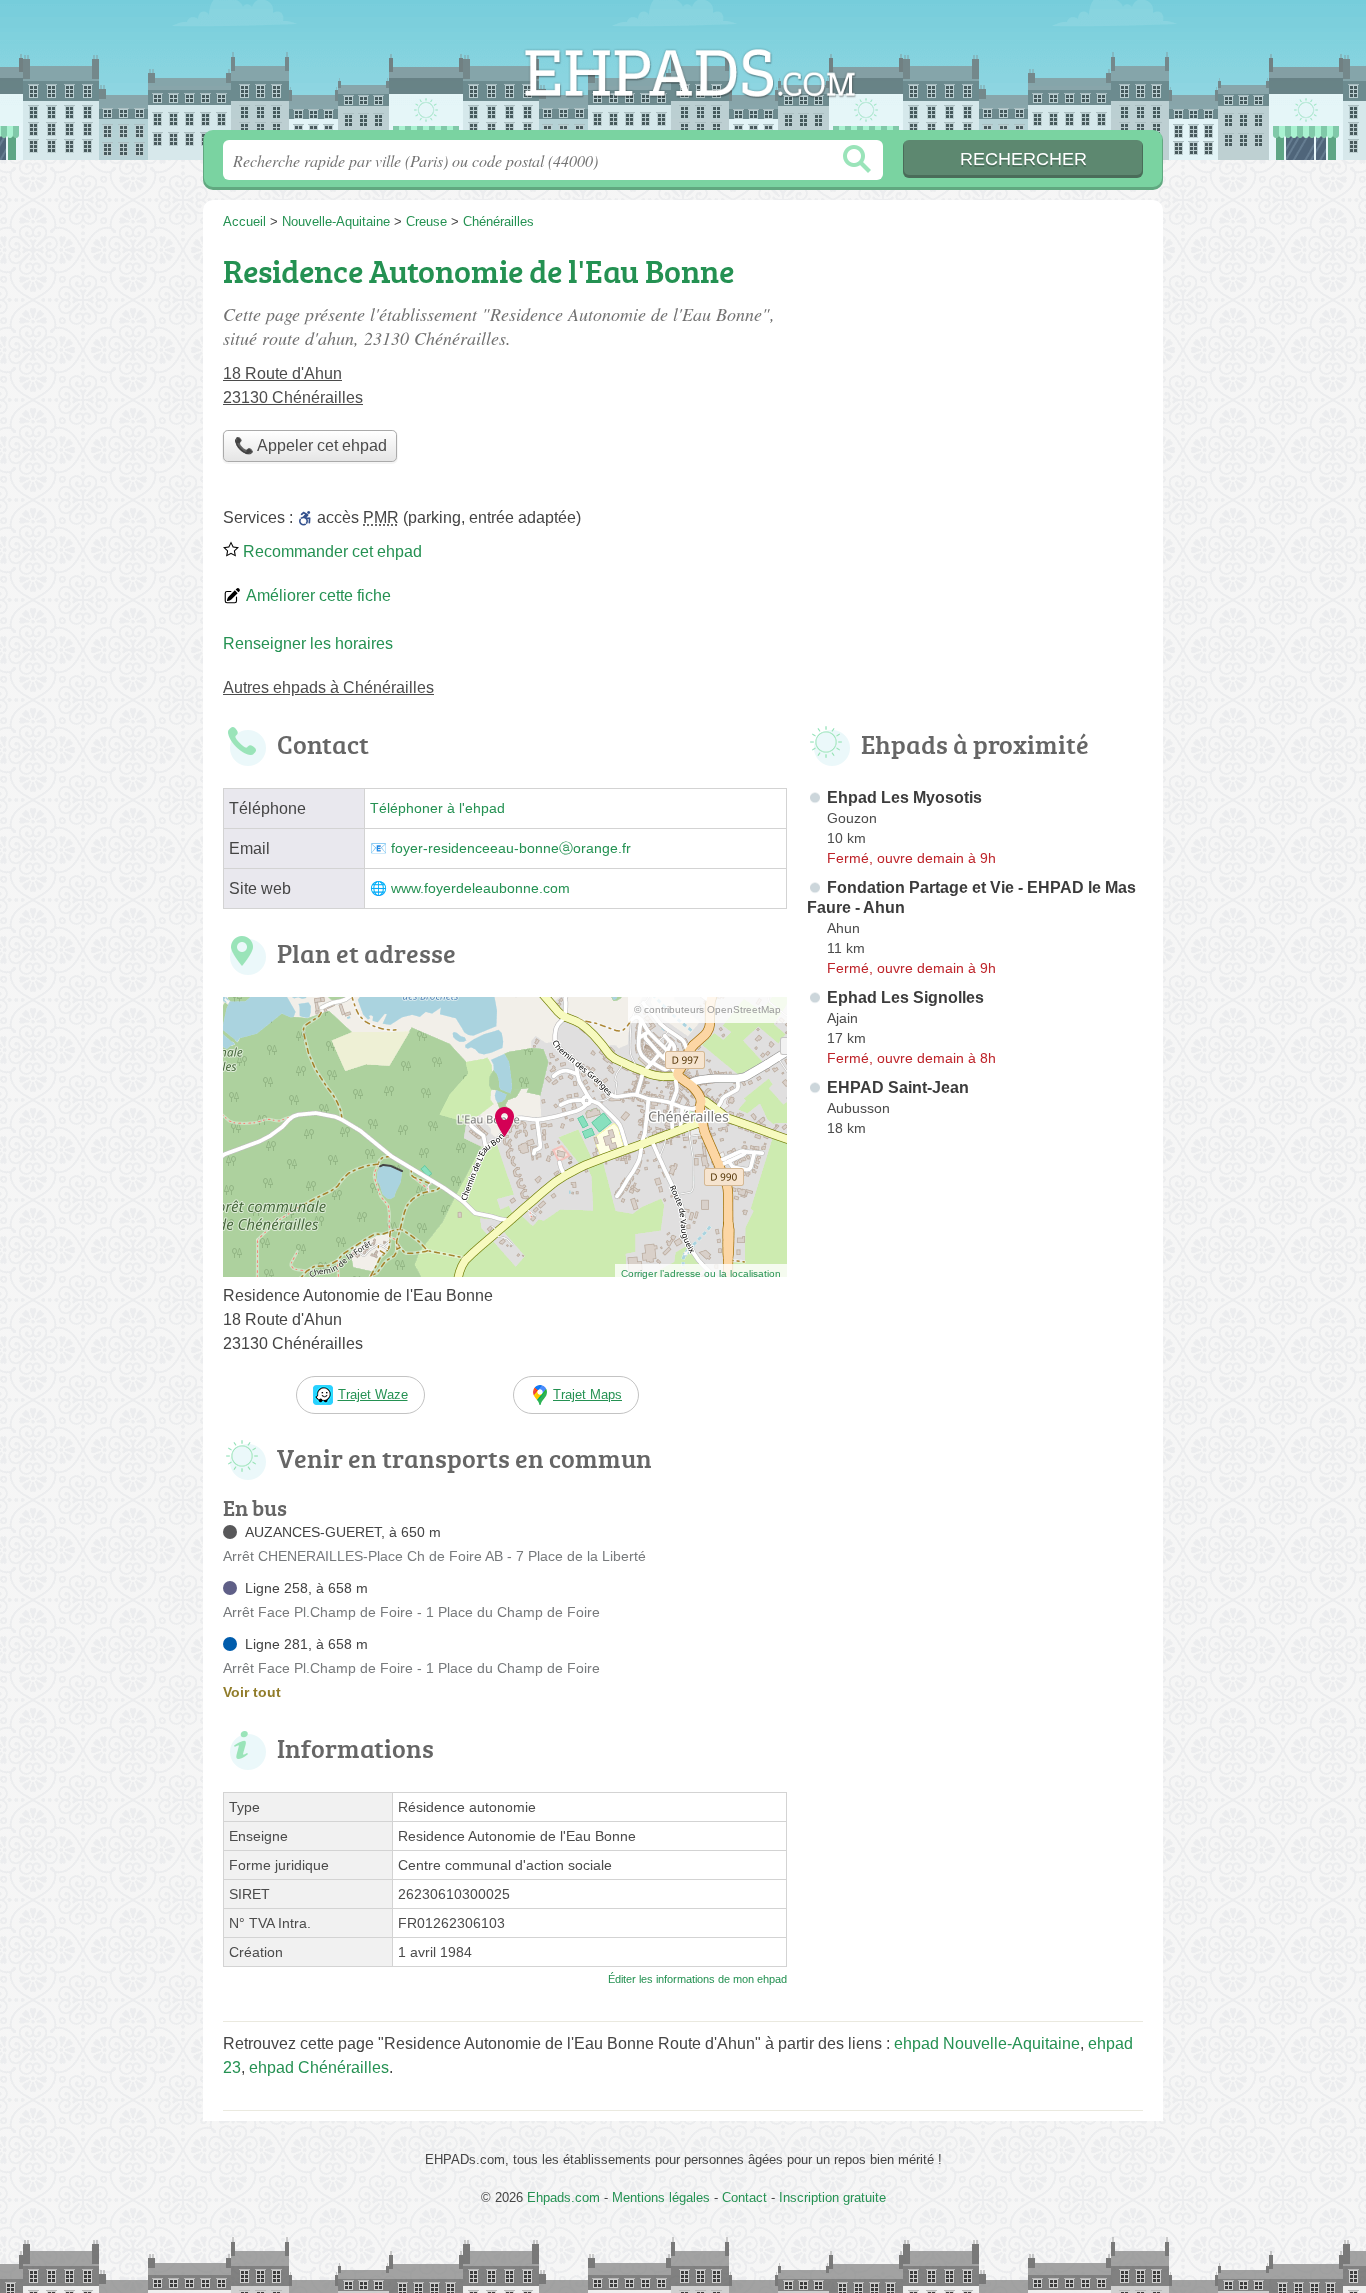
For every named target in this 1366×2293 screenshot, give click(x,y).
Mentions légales (661, 2197)
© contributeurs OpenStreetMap (707, 1009)
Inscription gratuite (832, 2197)
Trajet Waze (373, 1394)
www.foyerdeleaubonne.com (480, 888)
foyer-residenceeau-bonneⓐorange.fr (511, 848)
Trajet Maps (587, 1394)
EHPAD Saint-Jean (898, 1087)
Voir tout (252, 1692)
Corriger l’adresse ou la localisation (701, 1273)
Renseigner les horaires (308, 643)
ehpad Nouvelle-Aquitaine (987, 2043)
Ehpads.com (683, 71)
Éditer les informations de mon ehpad (697, 1979)
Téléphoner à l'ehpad (437, 808)
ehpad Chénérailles (319, 2067)
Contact (744, 2197)
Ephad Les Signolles (905, 997)
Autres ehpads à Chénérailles (328, 687)
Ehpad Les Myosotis (904, 797)
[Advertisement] (975, 386)
